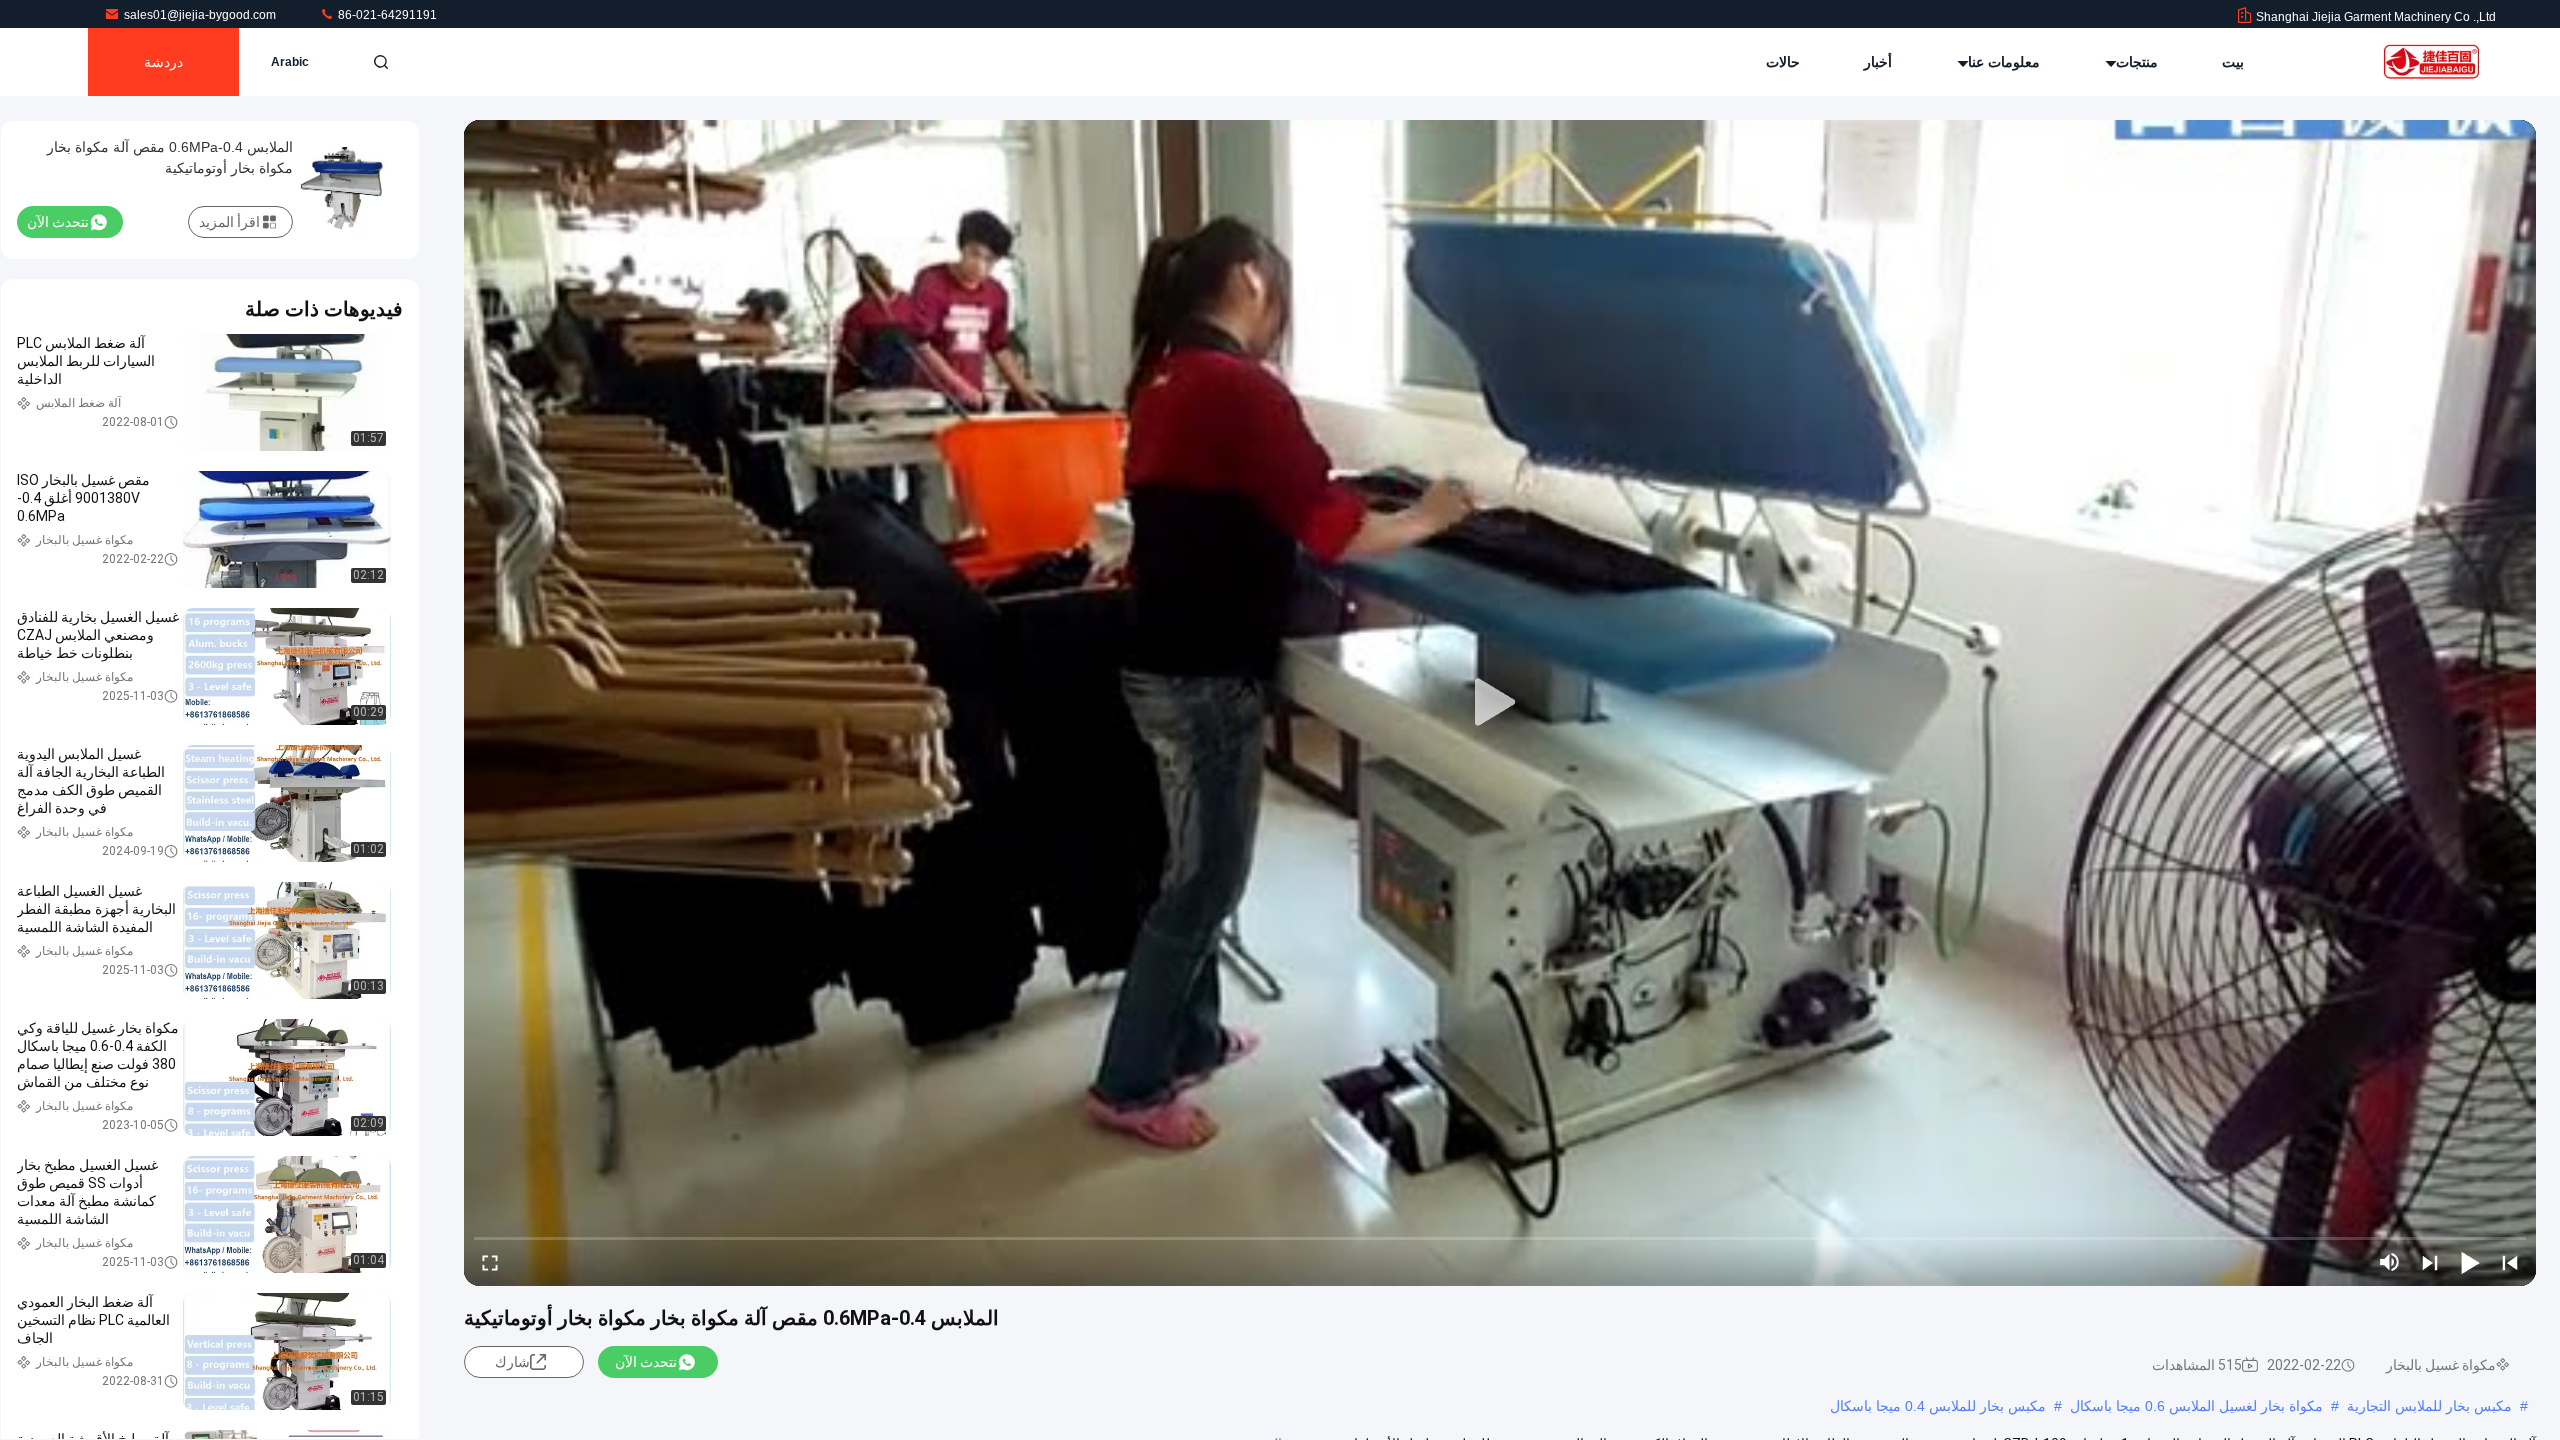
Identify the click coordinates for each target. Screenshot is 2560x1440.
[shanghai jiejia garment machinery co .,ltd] (2433, 62)
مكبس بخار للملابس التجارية (2429, 1406)
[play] (1500, 703)
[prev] (2510, 1262)
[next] (2430, 1262)
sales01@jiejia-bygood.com (201, 15)
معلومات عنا (2002, 62)
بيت (2233, 62)
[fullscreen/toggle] (490, 1262)
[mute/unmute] (2390, 1262)
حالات (1783, 62)
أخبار (1878, 62)
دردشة (163, 62)
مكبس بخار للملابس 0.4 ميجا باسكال (1938, 1406)
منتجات (2135, 62)
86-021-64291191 (386, 15)
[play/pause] (2470, 1262)
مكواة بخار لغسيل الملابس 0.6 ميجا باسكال (2196, 1406)
